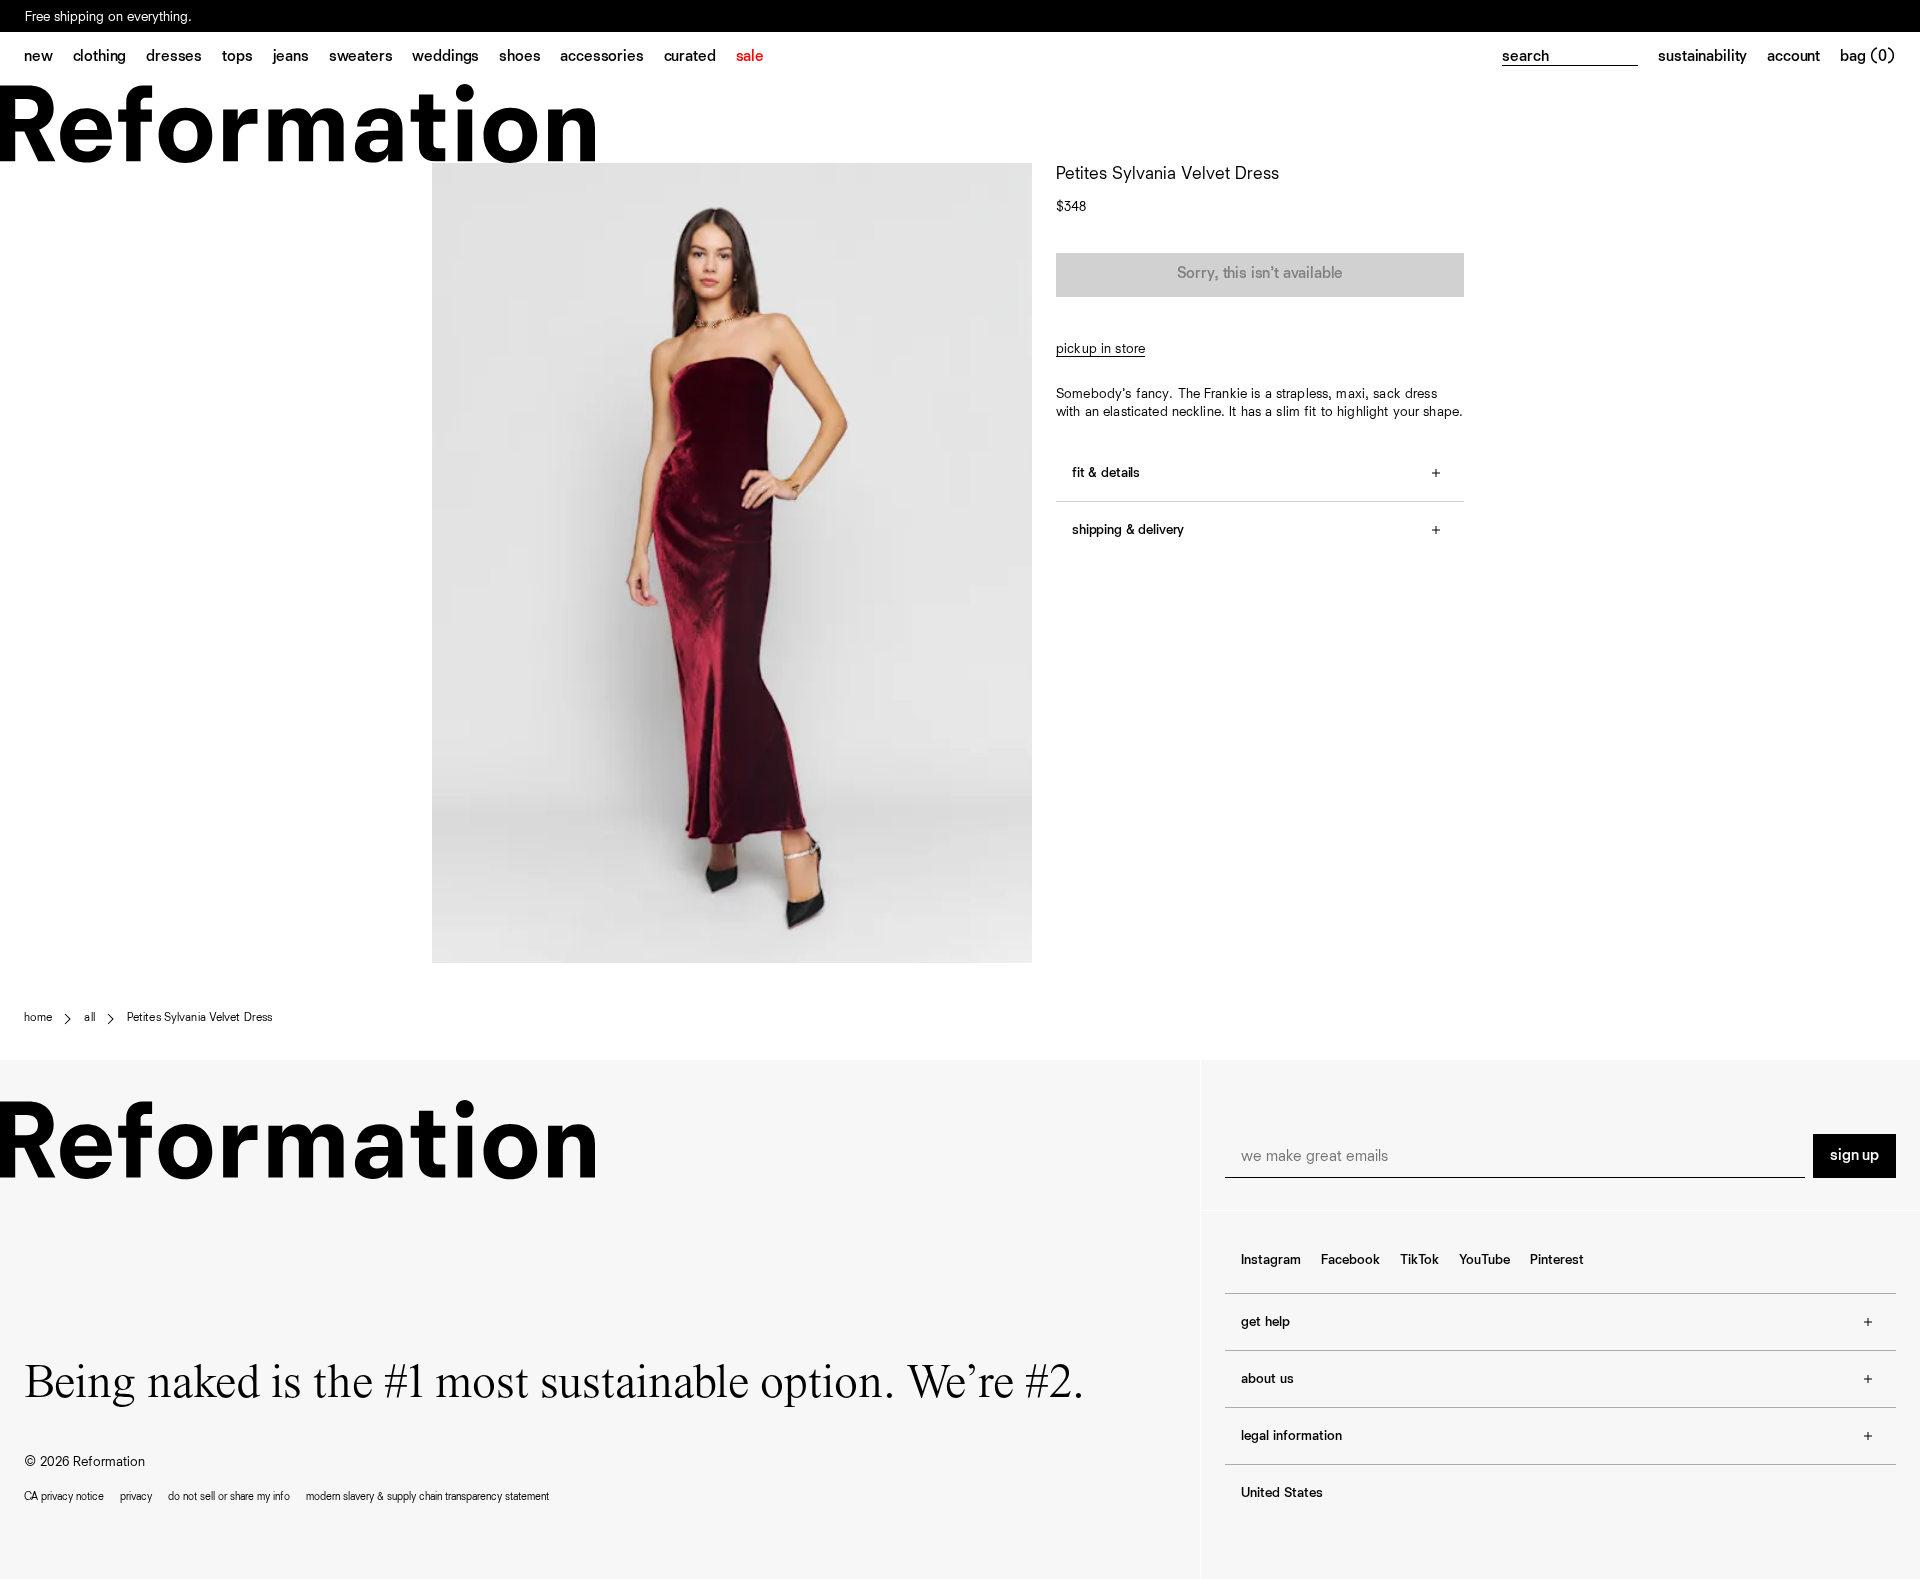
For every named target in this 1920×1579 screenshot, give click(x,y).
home (38, 1018)
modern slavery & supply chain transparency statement (427, 1496)
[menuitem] (48, 58)
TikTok (1419, 1260)
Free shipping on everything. (108, 17)
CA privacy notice (64, 1496)
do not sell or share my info (229, 1496)
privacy (136, 1496)
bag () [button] (1868, 57)
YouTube (1484, 1260)
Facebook (1350, 1260)
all (89, 1018)
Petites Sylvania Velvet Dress (199, 1018)
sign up (1854, 1156)
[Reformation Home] (960, 123)
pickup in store (1100, 349)
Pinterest (1557, 1260)
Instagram (1271, 1260)
